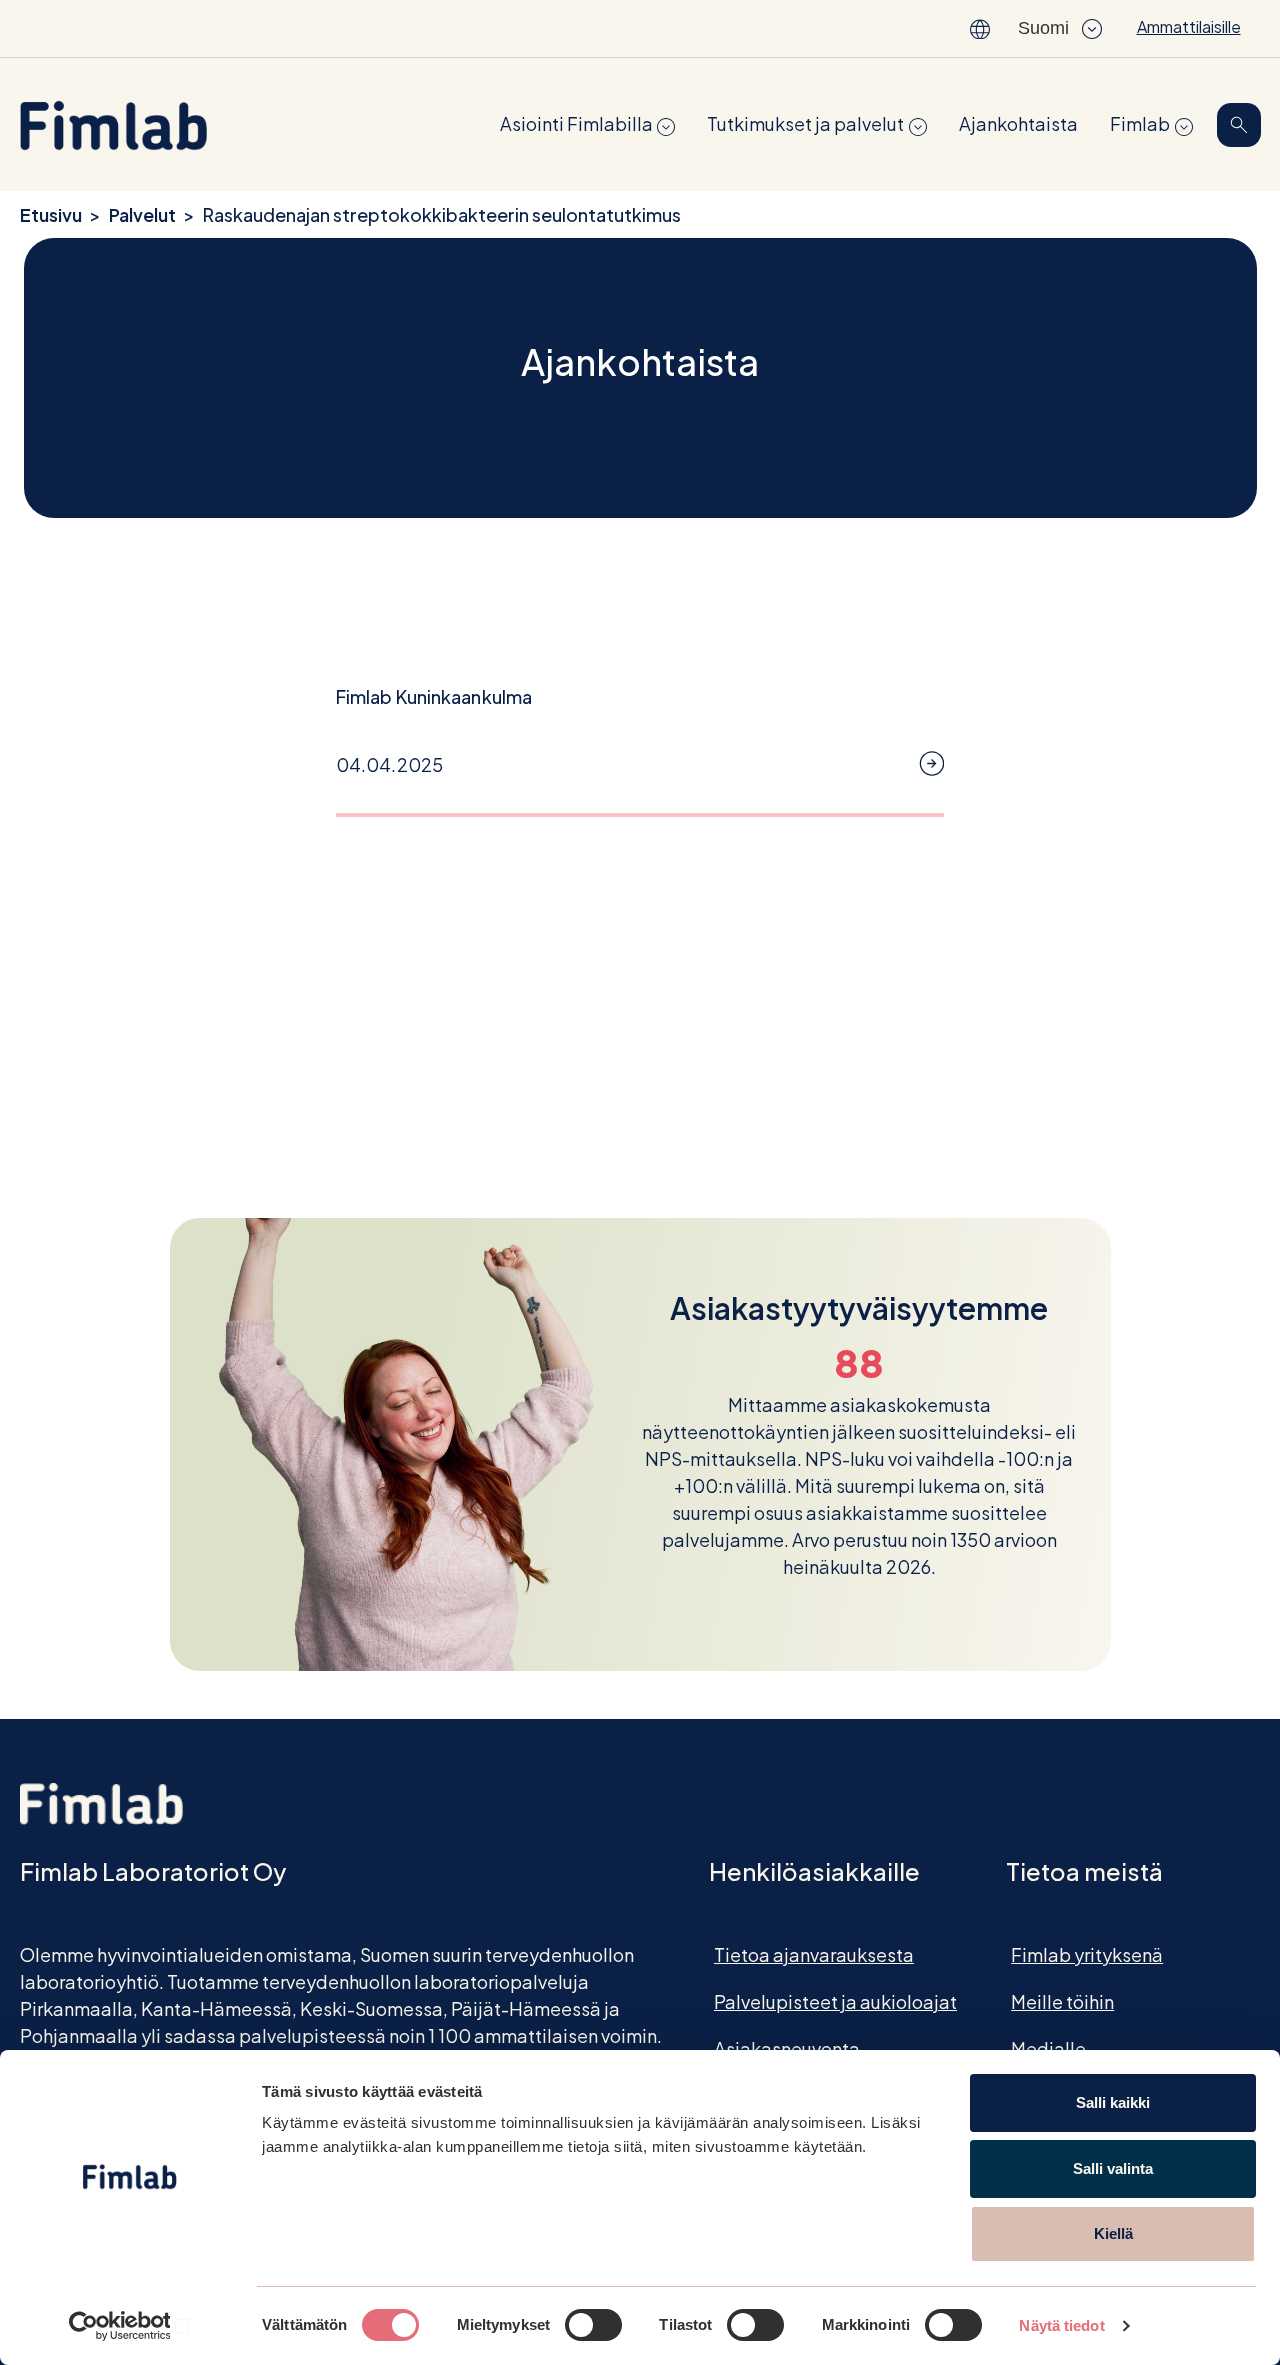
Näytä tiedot (1061, 2325)
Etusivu (51, 214)
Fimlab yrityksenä (1087, 1954)
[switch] (593, 2325)
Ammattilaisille (1189, 26)
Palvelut (142, 214)
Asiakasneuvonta (787, 2048)
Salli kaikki (1113, 2102)
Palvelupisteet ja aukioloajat (835, 2001)
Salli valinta (1113, 2168)
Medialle (1048, 2048)
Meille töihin (1062, 2001)
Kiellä (1113, 2233)
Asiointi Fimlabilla (576, 123)
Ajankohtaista (1018, 123)
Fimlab (1140, 123)
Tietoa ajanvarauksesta (814, 1954)
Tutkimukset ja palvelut (805, 123)
